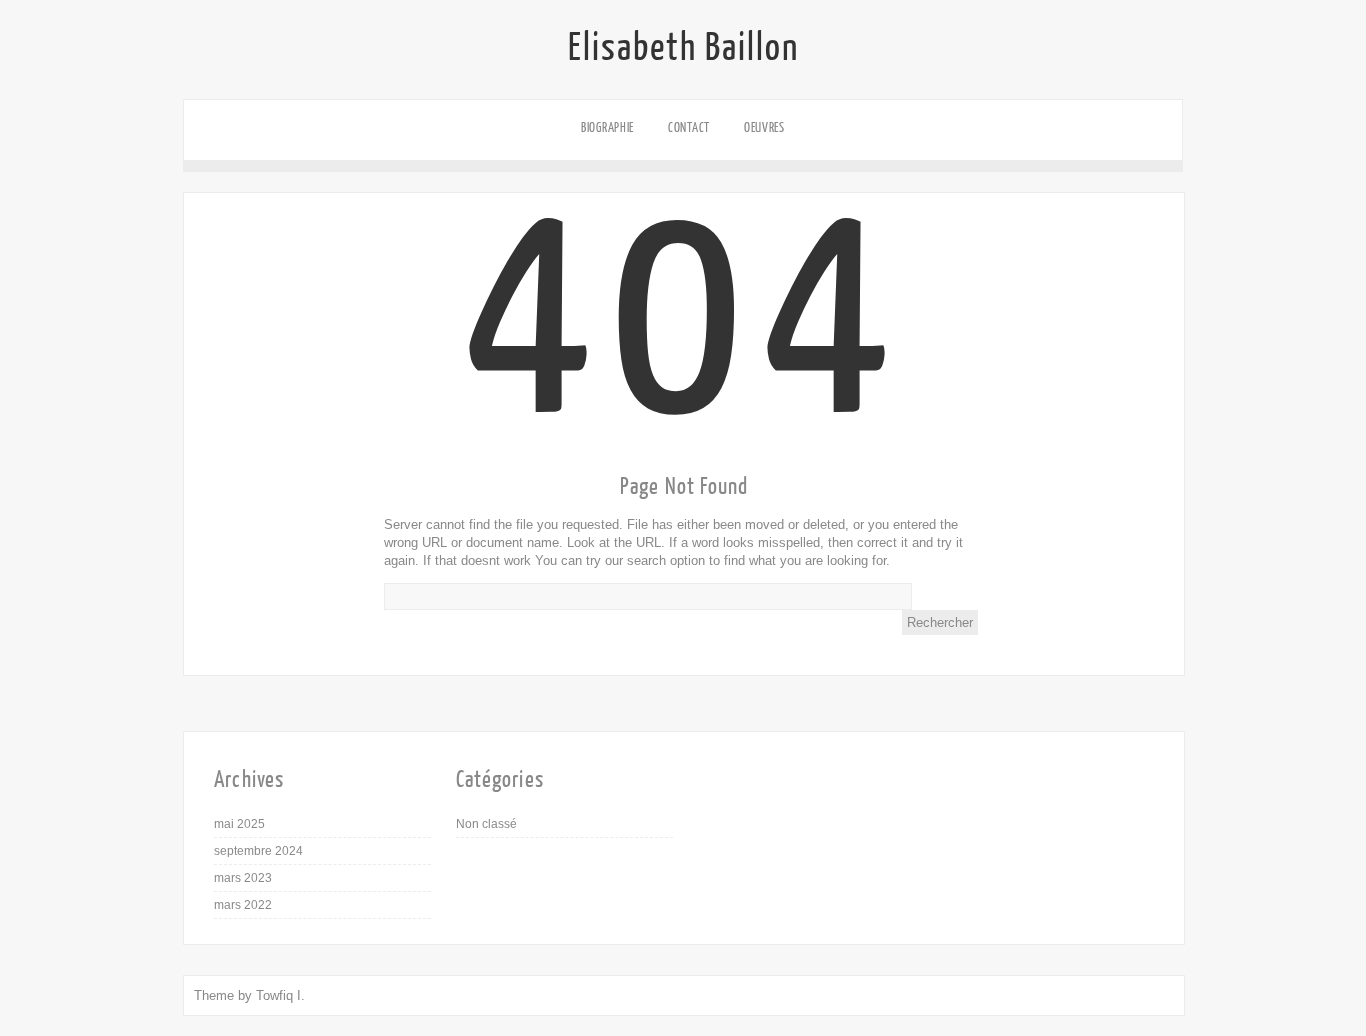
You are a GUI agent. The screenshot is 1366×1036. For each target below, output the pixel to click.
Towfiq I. (280, 995)
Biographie (607, 127)
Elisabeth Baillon (683, 48)
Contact (689, 127)
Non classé (486, 824)
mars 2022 (243, 905)
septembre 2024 (258, 851)
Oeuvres (764, 127)
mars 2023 (243, 878)
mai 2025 (239, 824)
